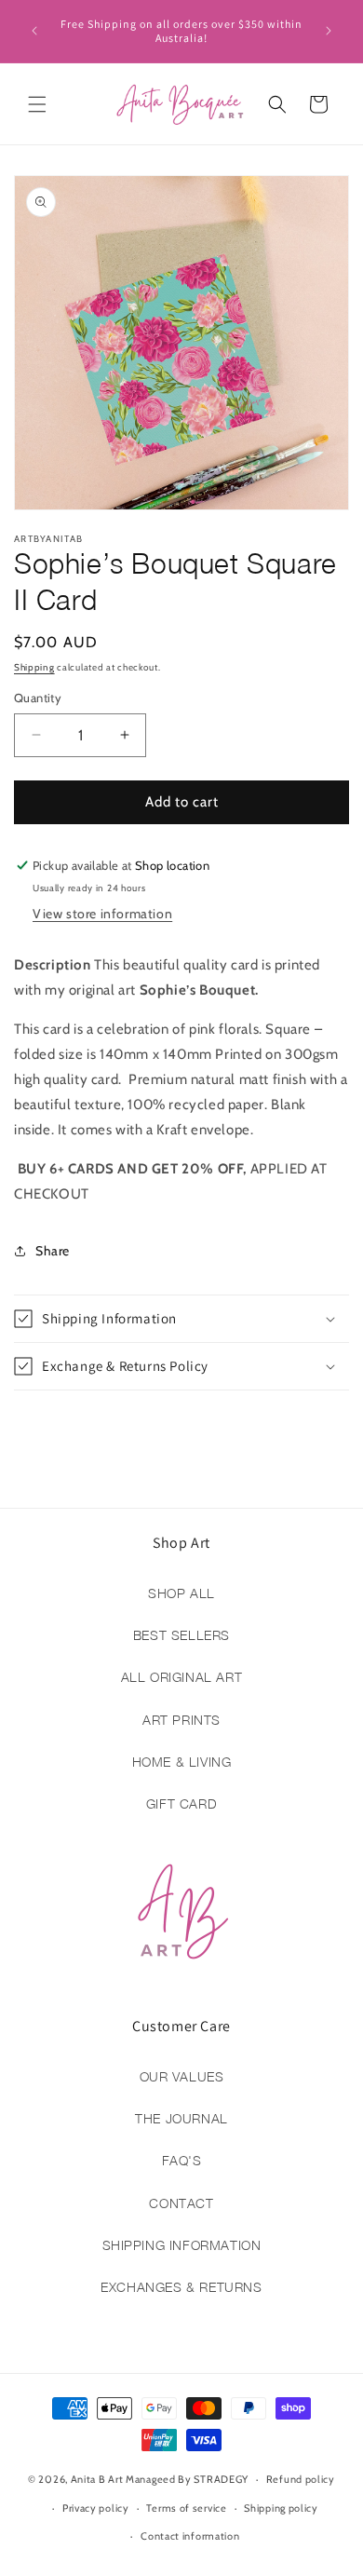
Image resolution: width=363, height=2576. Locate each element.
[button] (37, 104)
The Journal (181, 2118)
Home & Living (182, 1762)
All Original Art (182, 1677)
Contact (181, 2203)
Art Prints (181, 1720)
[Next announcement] (329, 31)
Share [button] (53, 1251)
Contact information (190, 2536)
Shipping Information (182, 2245)
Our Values (182, 2076)
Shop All (181, 1593)
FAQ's (182, 2160)
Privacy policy (96, 2508)
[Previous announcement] (34, 31)
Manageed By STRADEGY (187, 2479)
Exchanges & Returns (181, 2287)
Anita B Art (97, 2479)
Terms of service (186, 2508)
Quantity (38, 698)
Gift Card (181, 1803)
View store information (102, 914)
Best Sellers (181, 1635)
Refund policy (301, 2479)
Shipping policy (281, 2508)
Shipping (34, 667)
